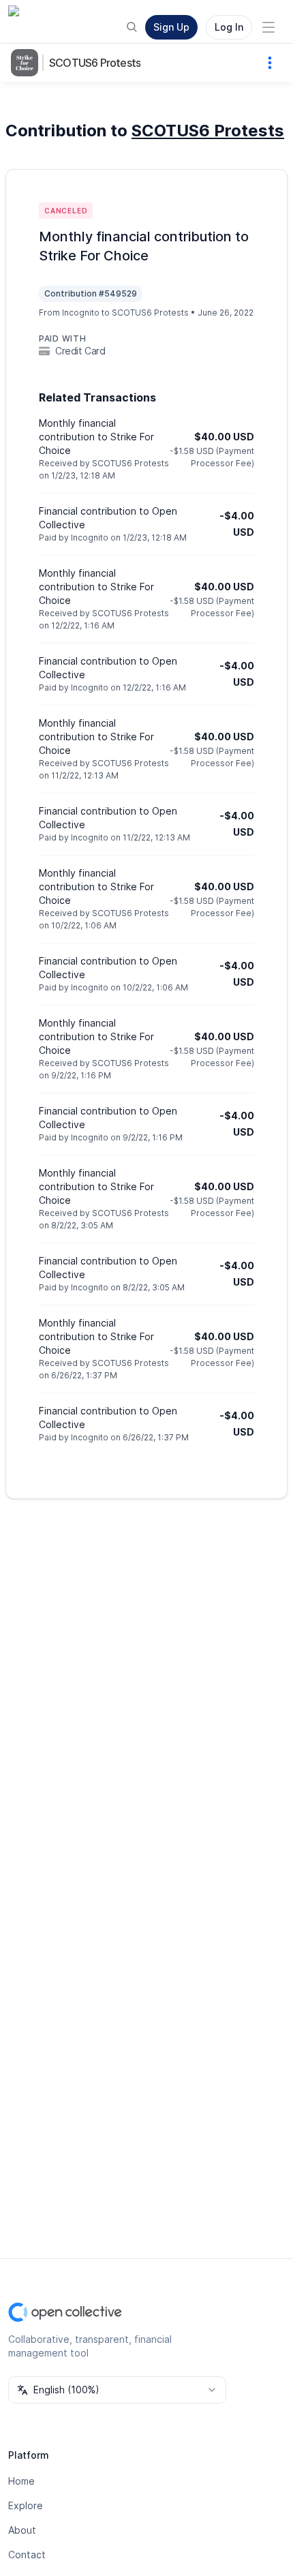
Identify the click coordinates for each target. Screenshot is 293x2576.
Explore (26, 2505)
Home (21, 2481)
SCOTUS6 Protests (95, 63)
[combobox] (117, 2390)
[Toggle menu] (268, 27)
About (22, 2530)
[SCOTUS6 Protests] (27, 63)
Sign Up (171, 27)
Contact (27, 2555)
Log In (229, 27)
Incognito (81, 313)
